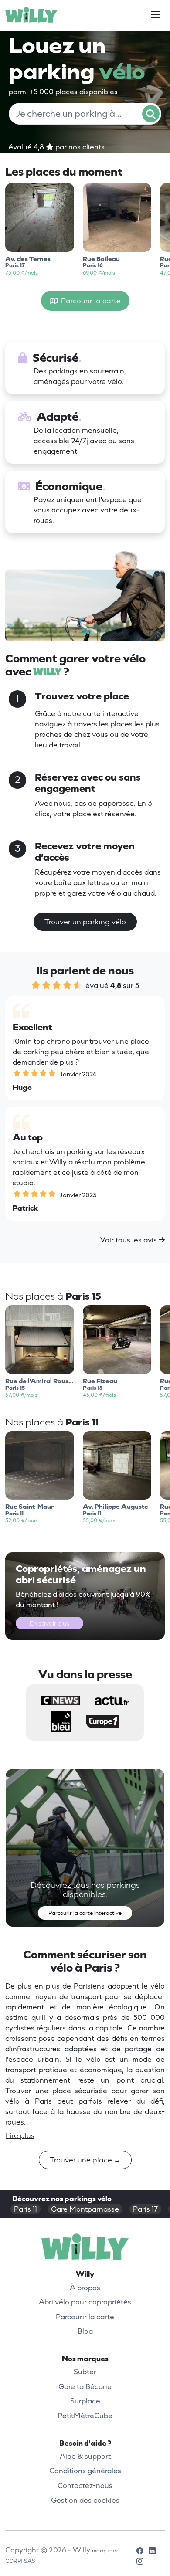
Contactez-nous (85, 2485)
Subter (85, 2372)
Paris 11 (25, 2209)
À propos (85, 2288)
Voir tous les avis (129, 1240)
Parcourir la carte (89, 301)
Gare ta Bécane (85, 2386)
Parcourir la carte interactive (85, 1913)
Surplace (85, 2401)
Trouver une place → (85, 2160)
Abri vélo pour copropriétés (85, 2302)
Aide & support (85, 2456)
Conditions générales (85, 2471)
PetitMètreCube (85, 2416)
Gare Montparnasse (85, 2209)
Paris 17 (145, 2209)
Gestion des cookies (85, 2500)
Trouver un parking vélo (85, 922)
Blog (85, 2331)
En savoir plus (49, 1623)
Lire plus (20, 2135)
